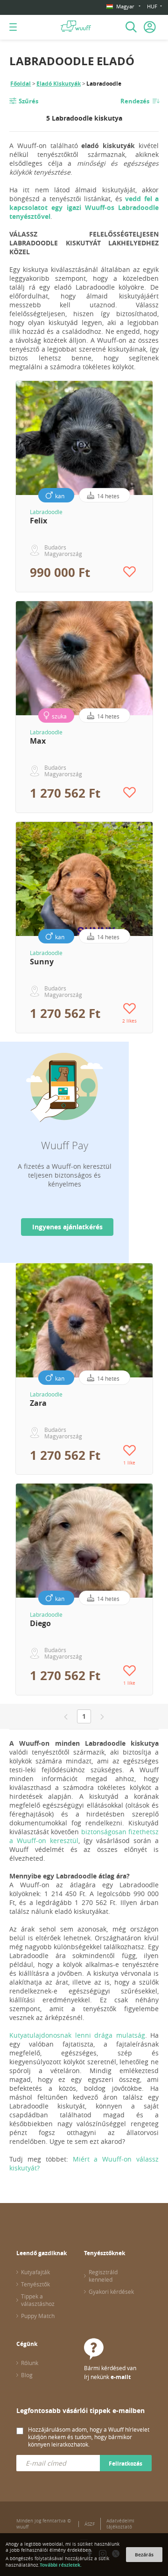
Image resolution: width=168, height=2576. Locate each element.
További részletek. (61, 2565)
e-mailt (121, 2377)
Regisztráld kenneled (103, 2276)
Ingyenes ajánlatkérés (67, 1227)
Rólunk (30, 2363)
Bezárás (144, 2555)
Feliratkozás (126, 2464)
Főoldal (21, 84)
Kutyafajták (35, 2272)
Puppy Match (38, 2316)
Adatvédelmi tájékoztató (120, 2524)
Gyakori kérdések (111, 2291)
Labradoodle (46, 512)
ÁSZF (90, 2524)
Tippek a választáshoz (38, 2300)
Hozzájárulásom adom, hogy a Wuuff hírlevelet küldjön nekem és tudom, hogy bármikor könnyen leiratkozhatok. (89, 2437)
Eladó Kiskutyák (59, 84)
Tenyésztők (35, 2284)
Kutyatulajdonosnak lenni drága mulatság (77, 2035)
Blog (27, 2375)
